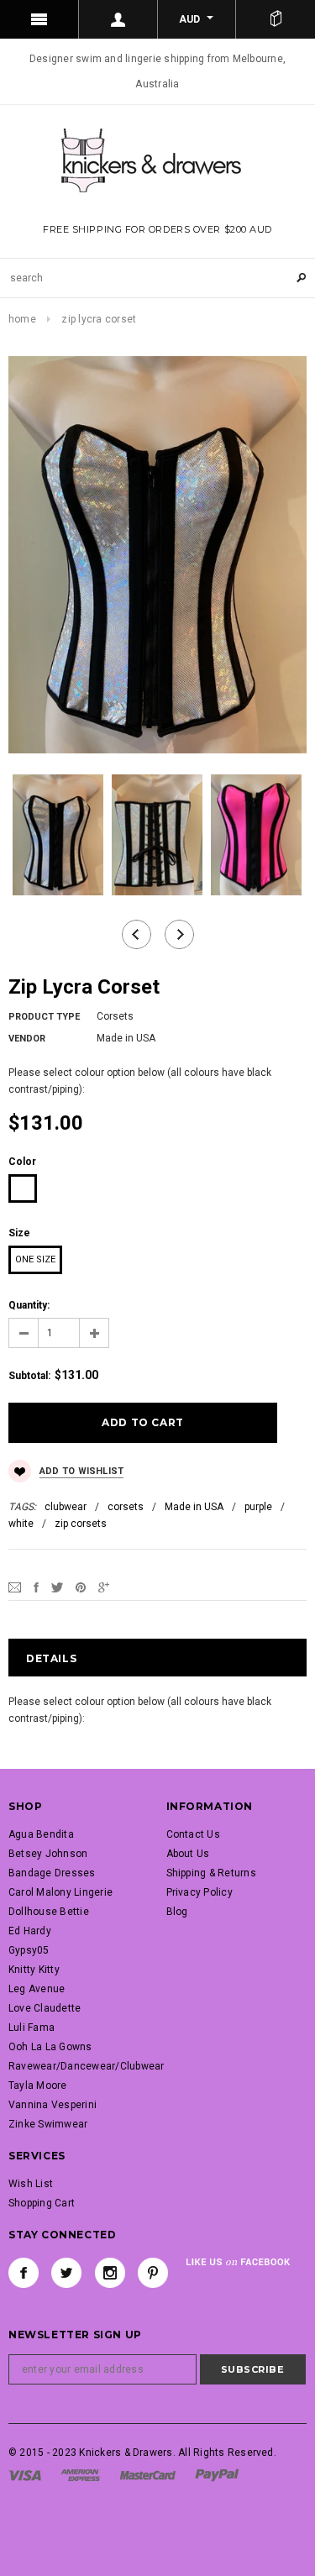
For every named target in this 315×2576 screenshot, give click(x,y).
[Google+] (104, 1587)
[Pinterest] (81, 1587)
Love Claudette (45, 2008)
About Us (188, 1854)
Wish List (31, 2184)
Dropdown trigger (118, 19)
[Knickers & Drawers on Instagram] (110, 2273)
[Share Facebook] (36, 1587)
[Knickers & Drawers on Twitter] (66, 2273)
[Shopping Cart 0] (276, 19)
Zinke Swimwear (48, 2124)
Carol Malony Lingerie (60, 1892)
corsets (126, 1507)
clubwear (66, 1507)
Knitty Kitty (34, 1970)
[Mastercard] (148, 2475)
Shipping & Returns (211, 1873)
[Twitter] (57, 1587)
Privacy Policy (199, 1892)
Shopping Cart (42, 2203)
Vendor (27, 1039)
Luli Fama (31, 2028)
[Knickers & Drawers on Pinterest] (153, 2273)
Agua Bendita (41, 1834)
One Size (35, 1259)
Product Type (44, 1017)
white (21, 1524)
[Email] (15, 1587)
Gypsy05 (29, 1950)
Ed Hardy (30, 1931)
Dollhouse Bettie (49, 1912)
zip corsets (81, 1524)
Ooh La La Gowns (50, 2047)
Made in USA (194, 1507)
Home (22, 319)
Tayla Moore (38, 2085)
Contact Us (193, 1834)
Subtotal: (29, 1376)
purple (258, 1507)
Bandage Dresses (52, 1873)
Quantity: (29, 1305)
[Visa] (25, 2475)
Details (51, 1658)
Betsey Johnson (48, 1854)
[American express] (80, 2475)
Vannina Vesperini (52, 2105)
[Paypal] (217, 2475)
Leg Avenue (37, 1989)
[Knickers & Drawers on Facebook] (24, 2273)
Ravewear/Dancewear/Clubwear (86, 2066)
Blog (177, 1912)
